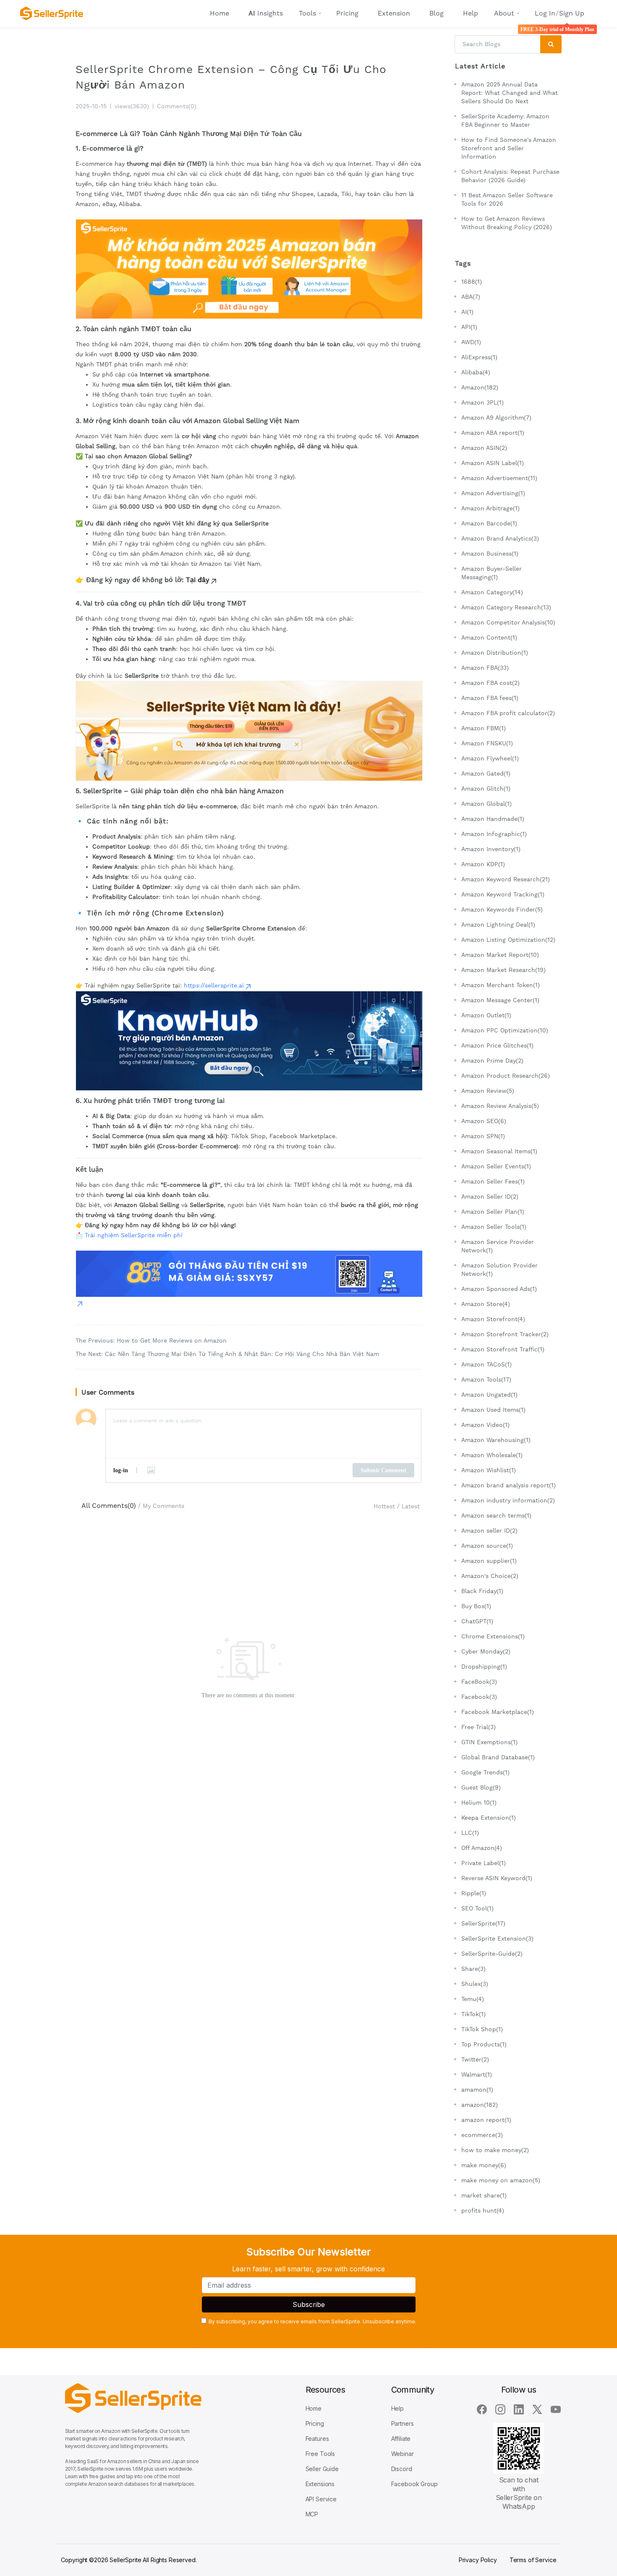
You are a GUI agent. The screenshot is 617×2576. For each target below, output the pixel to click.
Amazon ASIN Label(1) (493, 463)
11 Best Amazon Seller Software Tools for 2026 (507, 199)
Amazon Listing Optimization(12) (508, 940)
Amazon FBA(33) (485, 668)
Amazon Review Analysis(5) (500, 1106)
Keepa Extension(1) (489, 1818)
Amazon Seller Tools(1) (494, 1227)
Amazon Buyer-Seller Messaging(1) (492, 573)
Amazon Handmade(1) (493, 819)
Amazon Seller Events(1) (496, 1166)
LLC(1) (470, 1833)
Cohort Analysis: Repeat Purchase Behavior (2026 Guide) (510, 176)
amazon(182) (480, 2105)
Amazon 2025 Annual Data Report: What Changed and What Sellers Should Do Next (510, 93)
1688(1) (472, 282)
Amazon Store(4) (486, 1304)
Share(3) (473, 1969)
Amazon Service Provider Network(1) (498, 1246)
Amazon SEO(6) (484, 1121)
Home (220, 13)
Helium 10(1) (479, 1803)
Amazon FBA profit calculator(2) (508, 713)
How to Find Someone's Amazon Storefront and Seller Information (509, 148)
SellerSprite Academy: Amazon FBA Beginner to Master (505, 120)
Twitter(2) (475, 2059)
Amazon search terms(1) (496, 1515)
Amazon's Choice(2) (490, 1576)
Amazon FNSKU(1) (487, 743)
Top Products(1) (484, 2044)
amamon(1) (477, 2090)
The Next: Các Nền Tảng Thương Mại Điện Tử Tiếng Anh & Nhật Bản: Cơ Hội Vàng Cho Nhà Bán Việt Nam (227, 1354)
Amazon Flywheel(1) (490, 758)
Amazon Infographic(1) (494, 834)
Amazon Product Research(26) (506, 1076)
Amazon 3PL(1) (482, 402)
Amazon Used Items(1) (493, 1410)
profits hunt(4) (483, 2210)
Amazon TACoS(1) (486, 1364)
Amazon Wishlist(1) (489, 1470)
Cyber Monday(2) (486, 1651)
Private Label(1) (484, 1863)
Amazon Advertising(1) (493, 493)
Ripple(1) (474, 1893)
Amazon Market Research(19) (503, 970)
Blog (437, 13)
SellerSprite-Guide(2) (492, 1954)
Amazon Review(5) (488, 1091)
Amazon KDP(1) (483, 864)
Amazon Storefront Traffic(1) (503, 1349)
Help (471, 13)
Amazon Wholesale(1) (492, 1455)
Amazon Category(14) (492, 592)
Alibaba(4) (476, 372)
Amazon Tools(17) (486, 1379)
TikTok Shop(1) (482, 2029)
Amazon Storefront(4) (493, 1319)
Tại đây (198, 580)
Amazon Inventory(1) (491, 849)
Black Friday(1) (482, 1591)
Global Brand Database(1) (498, 1757)
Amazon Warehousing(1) (496, 1440)
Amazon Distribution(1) (495, 653)
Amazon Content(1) (489, 637)
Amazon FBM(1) (484, 728)
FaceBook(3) (479, 1682)
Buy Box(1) (476, 1606)
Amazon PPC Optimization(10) (505, 1030)
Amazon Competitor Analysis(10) (508, 622)
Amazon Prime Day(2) (492, 1061)
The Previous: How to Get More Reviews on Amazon (151, 1340)
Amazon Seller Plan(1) (493, 1212)
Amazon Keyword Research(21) (506, 879)
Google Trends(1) (485, 1772)
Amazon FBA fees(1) (490, 698)
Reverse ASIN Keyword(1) (497, 1878)
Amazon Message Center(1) (500, 1000)
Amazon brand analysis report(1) (509, 1485)
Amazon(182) (480, 387)
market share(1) (484, 2195)
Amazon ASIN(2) (484, 448)
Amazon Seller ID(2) (490, 1197)
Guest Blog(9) (481, 1787)
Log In (545, 13)
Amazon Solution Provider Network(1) (499, 1270)
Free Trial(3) (478, 1727)
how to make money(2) (495, 2150)
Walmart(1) (477, 2074)
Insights (266, 13)
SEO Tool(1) (477, 1908)
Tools (307, 13)
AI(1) (467, 312)
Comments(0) (177, 106)
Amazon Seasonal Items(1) (499, 1151)
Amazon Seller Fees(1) (493, 1181)
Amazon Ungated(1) (489, 1395)
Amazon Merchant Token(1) (501, 985)
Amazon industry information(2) (508, 1500)
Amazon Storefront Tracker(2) (505, 1334)
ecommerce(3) (482, 2135)
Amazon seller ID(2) (489, 1531)
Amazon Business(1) (490, 554)
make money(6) (484, 2165)
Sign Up (572, 13)
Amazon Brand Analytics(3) (500, 538)
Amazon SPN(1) (483, 1136)
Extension (394, 13)
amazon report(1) (486, 2120)
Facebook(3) (479, 1697)
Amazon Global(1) (486, 804)
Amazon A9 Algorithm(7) (496, 418)
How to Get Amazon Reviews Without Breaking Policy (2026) (507, 223)
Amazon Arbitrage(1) (490, 508)
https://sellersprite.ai (214, 985)
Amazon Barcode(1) (489, 523)
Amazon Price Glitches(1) (497, 1045)
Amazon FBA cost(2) (490, 683)
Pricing (347, 13)
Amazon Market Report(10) (500, 955)
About (504, 13)
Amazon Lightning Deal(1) (498, 925)
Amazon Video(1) (485, 1425)
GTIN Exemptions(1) (489, 1742)
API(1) (469, 327)
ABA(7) (471, 297)
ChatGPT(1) (477, 1621)
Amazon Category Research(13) (506, 607)
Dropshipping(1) (484, 1667)
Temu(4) (473, 1999)
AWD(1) (471, 342)
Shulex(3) (475, 1984)
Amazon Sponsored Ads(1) (499, 1289)
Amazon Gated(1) (486, 773)
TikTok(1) (473, 2014)
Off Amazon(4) (482, 1848)
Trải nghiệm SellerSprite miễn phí (134, 1235)
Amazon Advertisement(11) (499, 478)
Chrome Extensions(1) (493, 1636)
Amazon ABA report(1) (493, 433)
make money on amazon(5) (501, 2180)
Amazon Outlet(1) (486, 1015)
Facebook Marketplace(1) (498, 1712)
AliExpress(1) (479, 357)
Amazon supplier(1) (489, 1561)
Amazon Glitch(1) (486, 789)
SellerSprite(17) (483, 1923)
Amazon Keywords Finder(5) (502, 909)
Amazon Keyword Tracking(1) (503, 894)
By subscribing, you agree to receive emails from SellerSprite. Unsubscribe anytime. (312, 2321)
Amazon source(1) (487, 1546)
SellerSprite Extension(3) (497, 1939)
